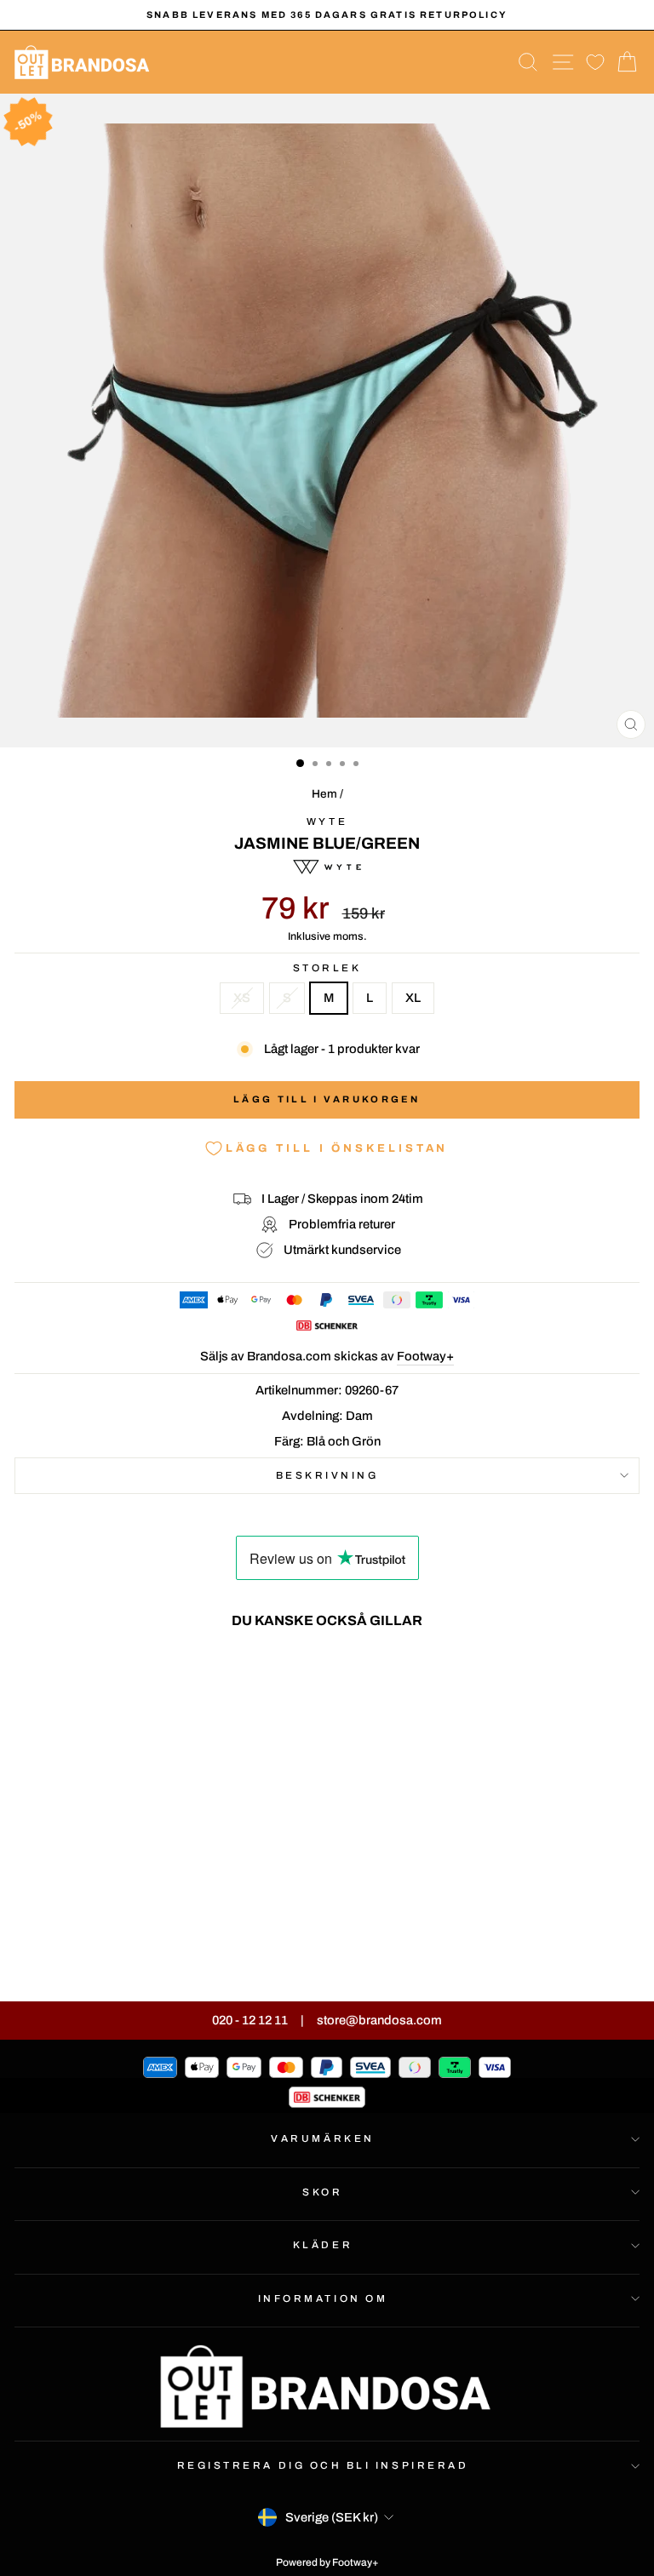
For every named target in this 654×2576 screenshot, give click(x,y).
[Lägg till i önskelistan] (235, 1674)
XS (242, 998)
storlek (327, 968)
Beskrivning (327, 1475)
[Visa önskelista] (595, 63)
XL (413, 998)
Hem (324, 794)
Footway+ (425, 1356)
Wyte (327, 821)
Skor (322, 2192)
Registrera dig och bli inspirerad (323, 2465)
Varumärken (322, 2138)
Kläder (323, 2245)
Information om (323, 2298)
